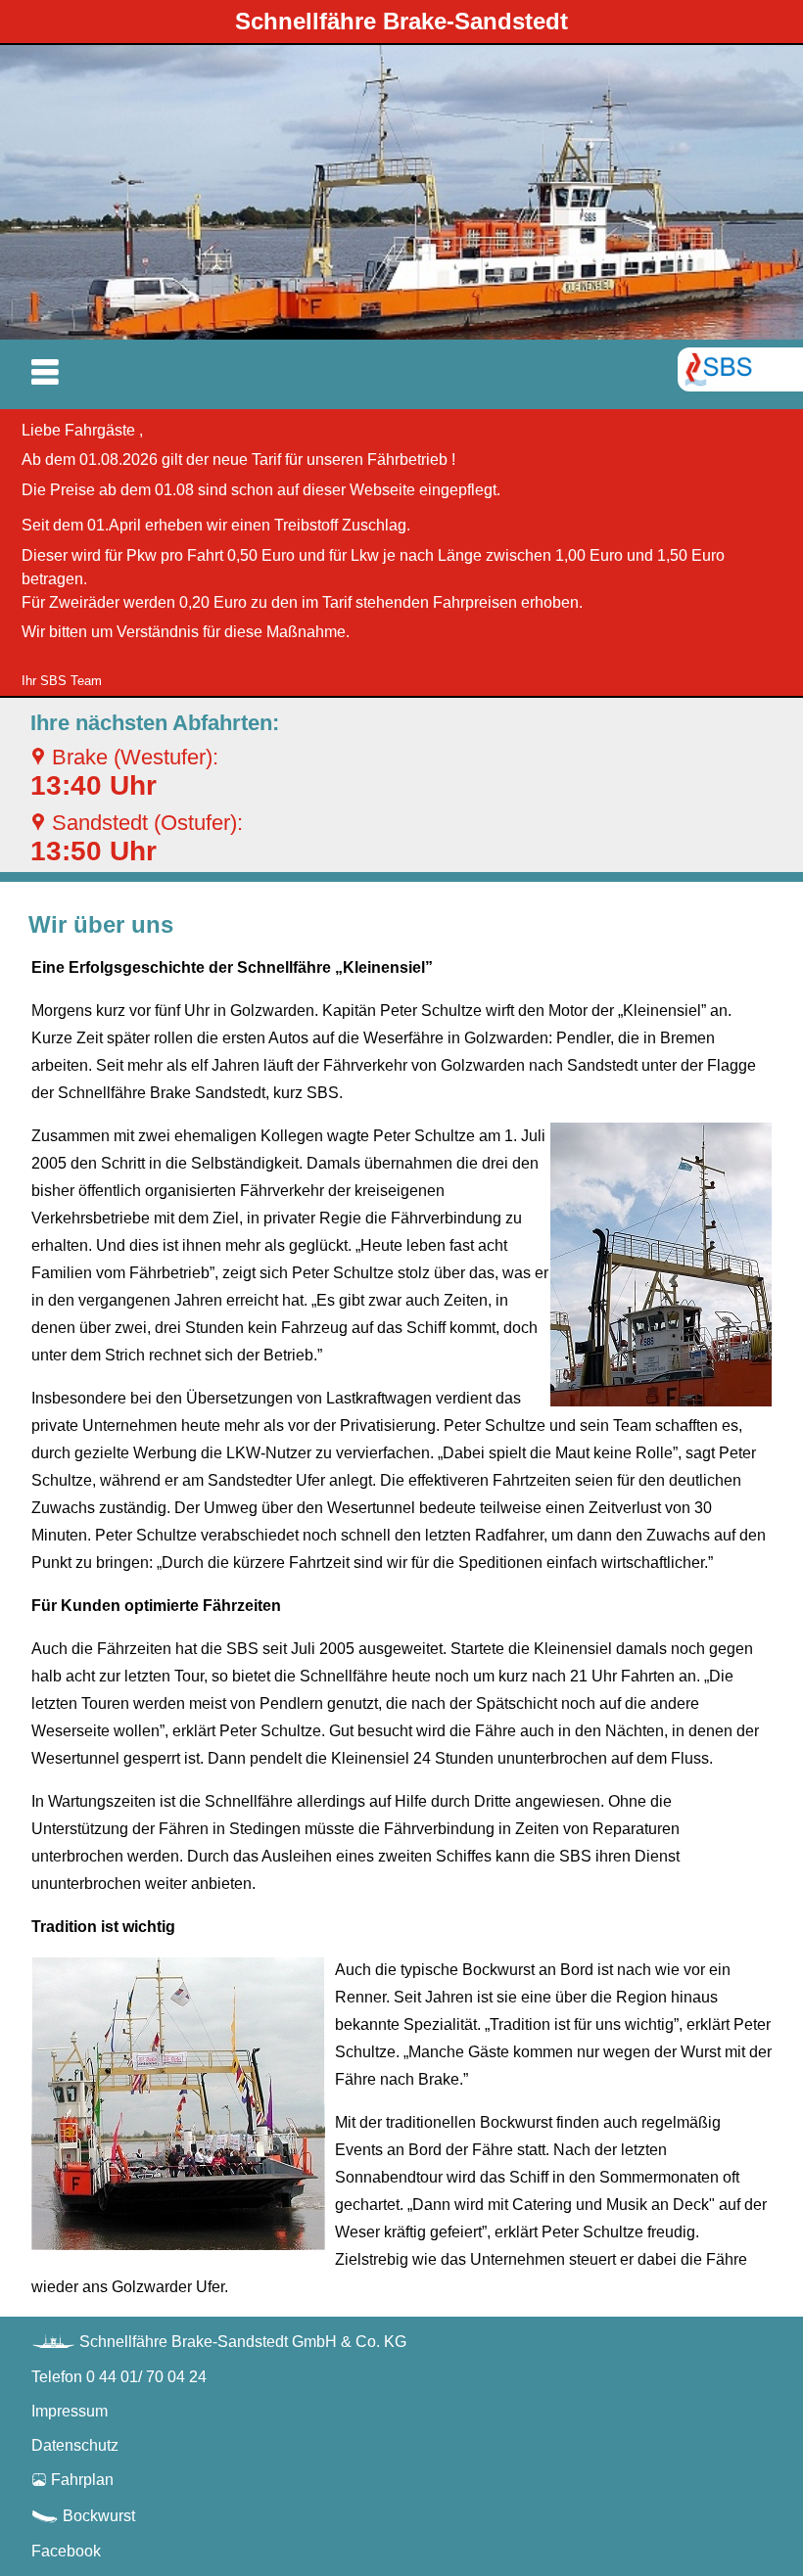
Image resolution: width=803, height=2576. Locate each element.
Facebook (66, 2551)
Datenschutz (75, 2445)
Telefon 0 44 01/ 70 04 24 (119, 2377)
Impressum (70, 2411)
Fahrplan (72, 2480)
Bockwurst (83, 2516)
